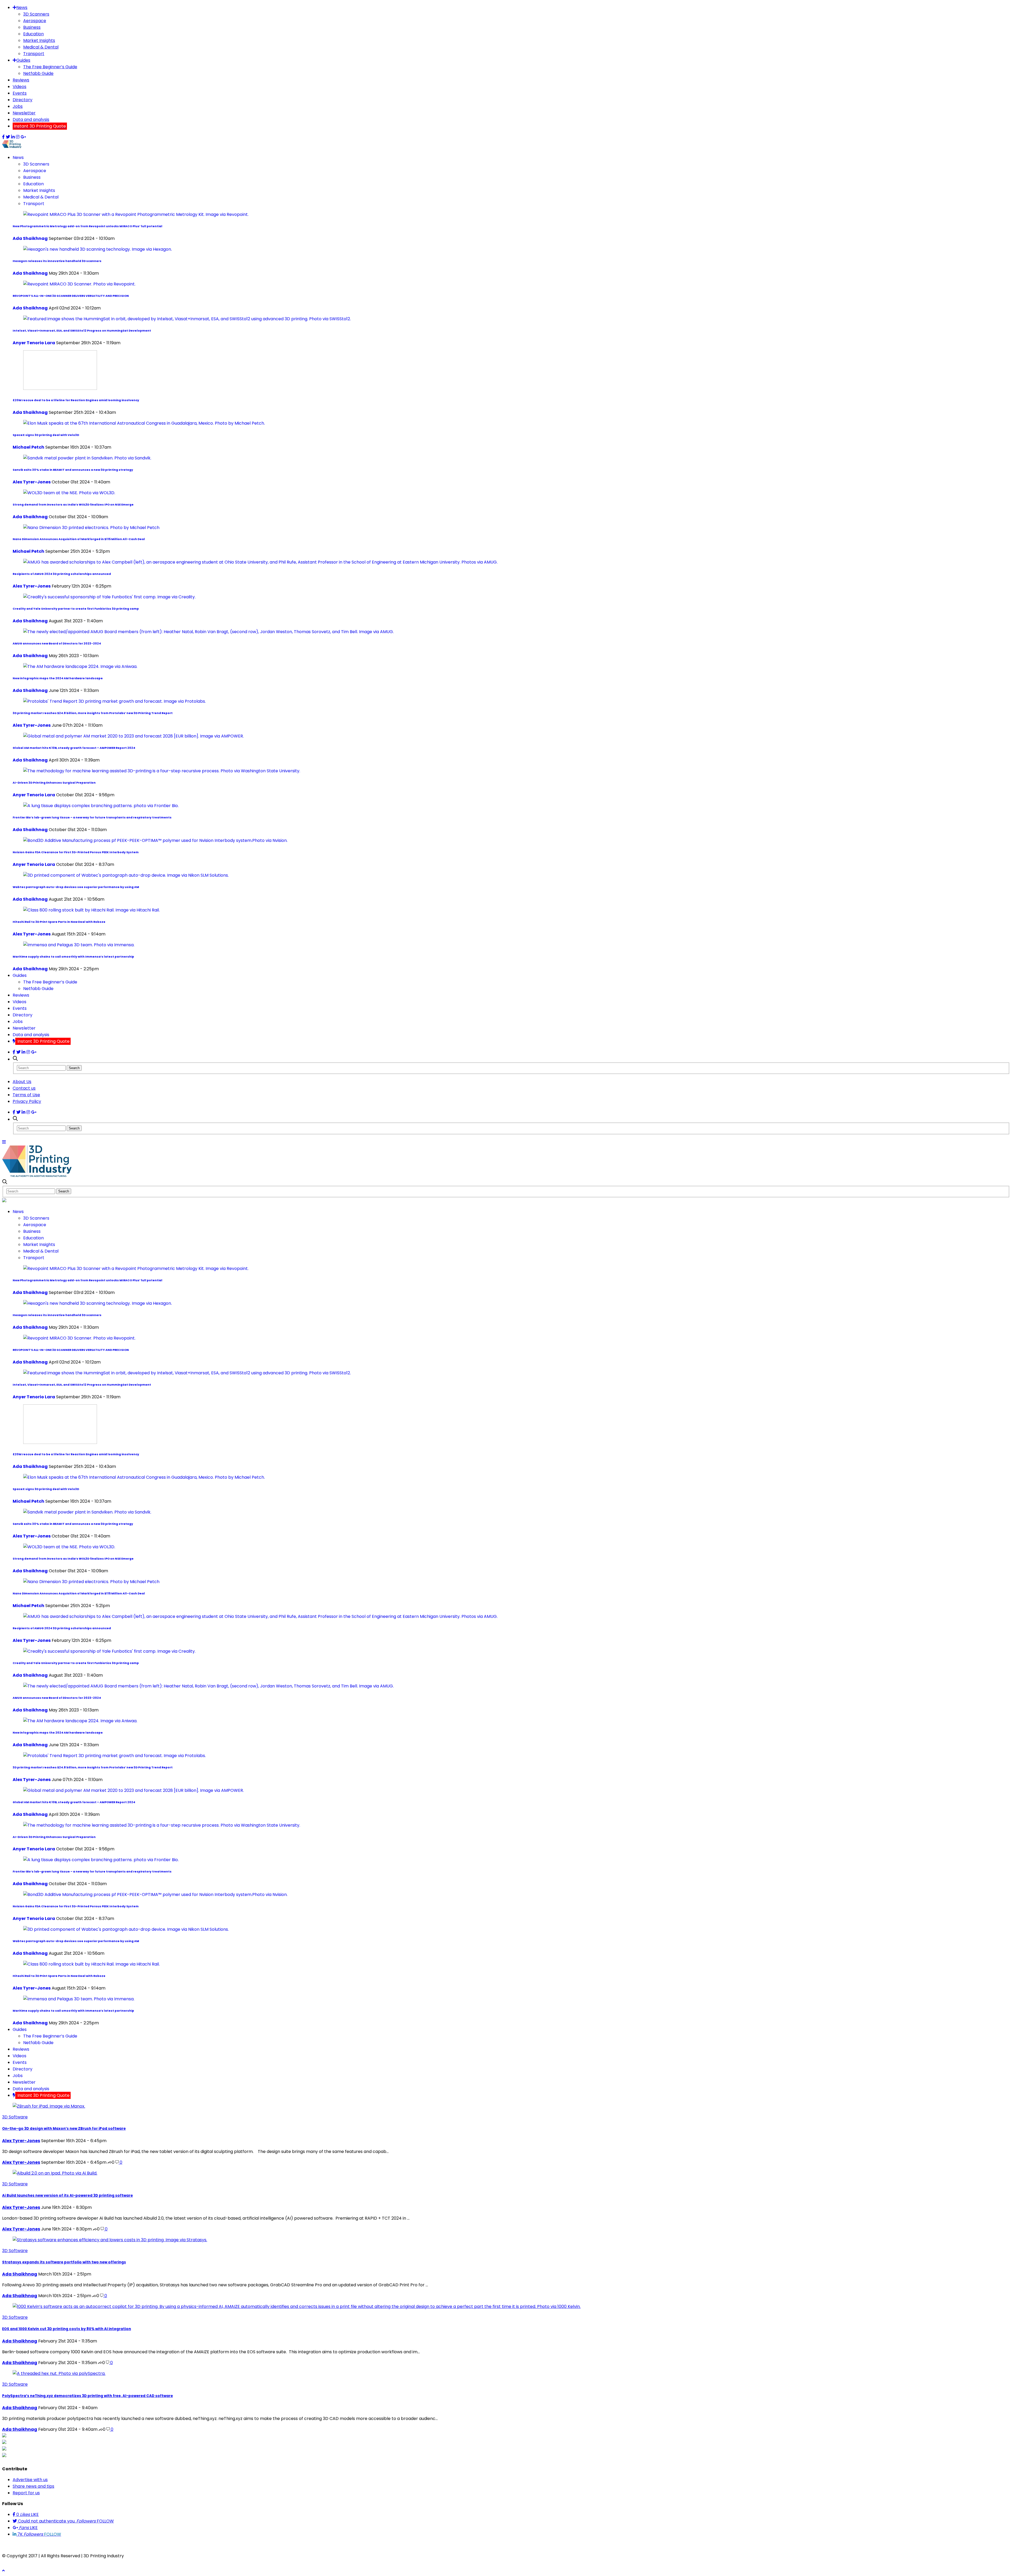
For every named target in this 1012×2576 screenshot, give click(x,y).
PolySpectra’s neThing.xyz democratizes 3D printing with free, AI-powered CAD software (87, 2396)
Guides (23, 60)
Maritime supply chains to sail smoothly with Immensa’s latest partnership (73, 957)
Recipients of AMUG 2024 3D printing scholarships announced (62, 574)
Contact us (24, 1088)
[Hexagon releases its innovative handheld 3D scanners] (98, 249)
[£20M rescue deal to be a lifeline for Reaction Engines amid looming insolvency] (60, 388)
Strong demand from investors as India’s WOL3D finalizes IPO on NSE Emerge (73, 505)
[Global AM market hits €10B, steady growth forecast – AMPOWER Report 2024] (133, 736)
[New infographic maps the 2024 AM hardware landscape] (80, 666)
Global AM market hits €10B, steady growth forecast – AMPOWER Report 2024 (74, 748)
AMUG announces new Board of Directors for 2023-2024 (57, 644)
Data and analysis (31, 120)
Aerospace (35, 21)
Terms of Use (26, 1095)
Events (20, 93)
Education (33, 34)
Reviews (21, 80)
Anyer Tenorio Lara (34, 343)
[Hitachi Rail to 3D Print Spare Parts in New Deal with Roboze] (91, 910)
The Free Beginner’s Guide (50, 67)
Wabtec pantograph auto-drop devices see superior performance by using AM (76, 887)
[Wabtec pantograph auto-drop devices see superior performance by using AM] (126, 875)
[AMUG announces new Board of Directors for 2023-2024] (208, 632)
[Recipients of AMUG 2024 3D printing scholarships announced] (260, 562)
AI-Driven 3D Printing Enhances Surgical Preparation (54, 783)
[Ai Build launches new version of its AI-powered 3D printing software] (55, 2173)
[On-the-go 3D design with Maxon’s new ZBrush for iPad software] (49, 2106)
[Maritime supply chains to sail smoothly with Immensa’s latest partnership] (79, 945)
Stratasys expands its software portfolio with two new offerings (64, 2262)
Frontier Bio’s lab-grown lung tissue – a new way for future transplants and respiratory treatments (92, 818)
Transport (34, 54)
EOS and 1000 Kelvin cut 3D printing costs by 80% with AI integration (67, 2329)
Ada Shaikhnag (30, 238)
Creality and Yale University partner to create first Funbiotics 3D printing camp (76, 609)
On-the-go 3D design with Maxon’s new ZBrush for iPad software (64, 2129)
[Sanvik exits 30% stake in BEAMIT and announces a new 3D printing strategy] (87, 458)
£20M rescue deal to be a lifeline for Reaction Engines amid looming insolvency (76, 400)
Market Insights (39, 40)
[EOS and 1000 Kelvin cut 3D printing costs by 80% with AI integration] (297, 2306)
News (22, 8)
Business (32, 27)
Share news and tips (33, 2486)
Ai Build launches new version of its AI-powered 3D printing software (67, 2196)
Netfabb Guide (38, 73)
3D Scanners (36, 14)
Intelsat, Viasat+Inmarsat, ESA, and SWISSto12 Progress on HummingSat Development (82, 331)
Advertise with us (30, 2480)
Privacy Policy (27, 1101)
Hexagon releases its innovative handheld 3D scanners (57, 261)
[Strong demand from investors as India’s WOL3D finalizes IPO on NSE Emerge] (69, 493)
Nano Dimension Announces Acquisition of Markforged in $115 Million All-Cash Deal (79, 539)
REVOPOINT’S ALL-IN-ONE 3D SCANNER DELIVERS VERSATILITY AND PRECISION (71, 296)
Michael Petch (28, 447)
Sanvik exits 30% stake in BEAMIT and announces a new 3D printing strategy (73, 470)
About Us (22, 1082)
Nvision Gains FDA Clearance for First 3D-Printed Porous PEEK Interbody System (76, 852)
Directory (23, 100)
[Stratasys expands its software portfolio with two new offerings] (110, 2240)
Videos (20, 87)
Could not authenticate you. (65, 2521)
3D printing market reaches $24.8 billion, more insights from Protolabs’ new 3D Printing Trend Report (93, 713)
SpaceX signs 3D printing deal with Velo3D (46, 435)
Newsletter (24, 113)
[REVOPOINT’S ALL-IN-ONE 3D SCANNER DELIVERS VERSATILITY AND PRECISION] (79, 284)
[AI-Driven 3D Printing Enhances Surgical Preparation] (162, 771)
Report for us (26, 2493)
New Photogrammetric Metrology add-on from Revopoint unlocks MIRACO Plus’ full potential (87, 226)
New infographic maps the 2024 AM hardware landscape (58, 678)
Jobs (18, 106)
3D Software (15, 2117)
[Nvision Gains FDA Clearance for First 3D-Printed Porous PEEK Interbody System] (155, 840)
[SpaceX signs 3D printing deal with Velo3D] (144, 423)
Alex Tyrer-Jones (32, 482)
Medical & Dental (41, 47)
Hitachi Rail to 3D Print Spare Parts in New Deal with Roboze (59, 922)
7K (39, 2534)
